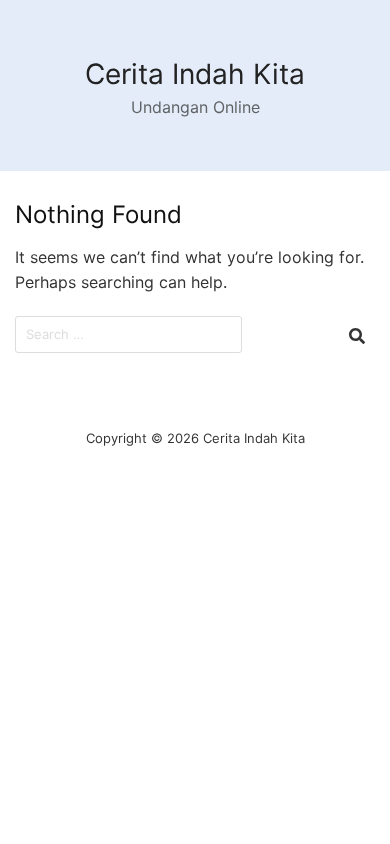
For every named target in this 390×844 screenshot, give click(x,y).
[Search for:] (128, 334)
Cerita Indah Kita (195, 74)
